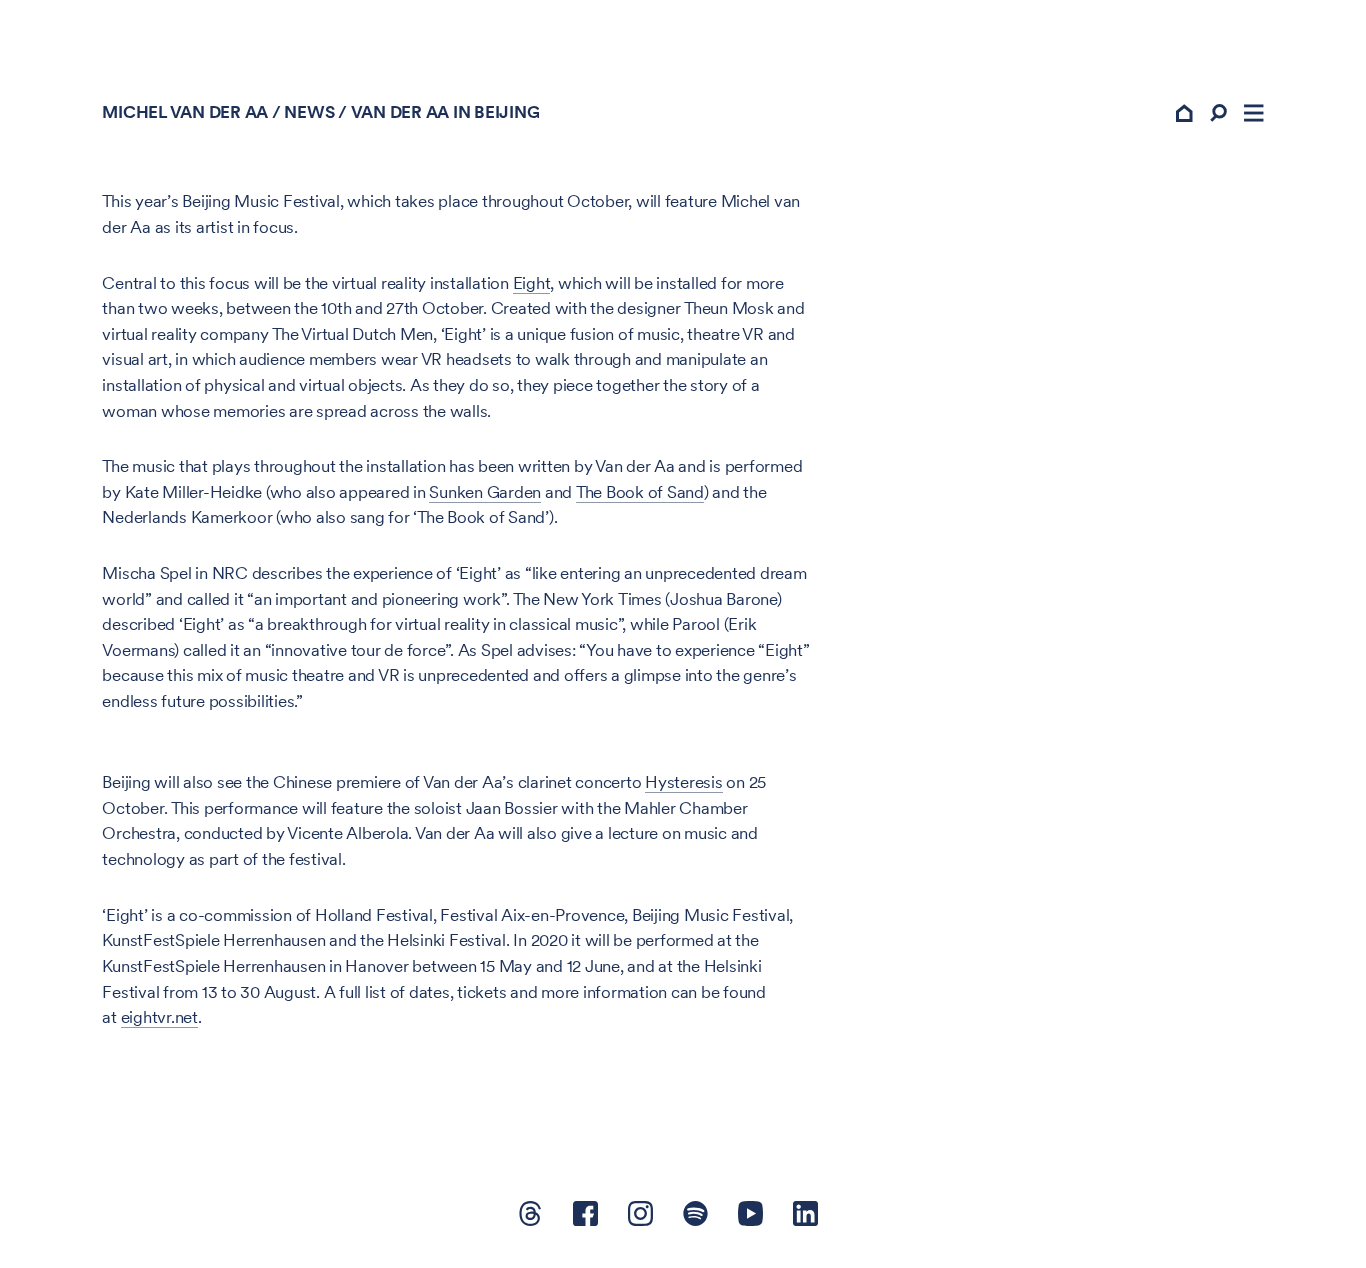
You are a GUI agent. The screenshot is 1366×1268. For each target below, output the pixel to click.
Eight (532, 283)
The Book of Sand (640, 492)
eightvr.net (159, 1017)
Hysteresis (684, 782)
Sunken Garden (485, 492)
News (309, 112)
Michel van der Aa (185, 112)
